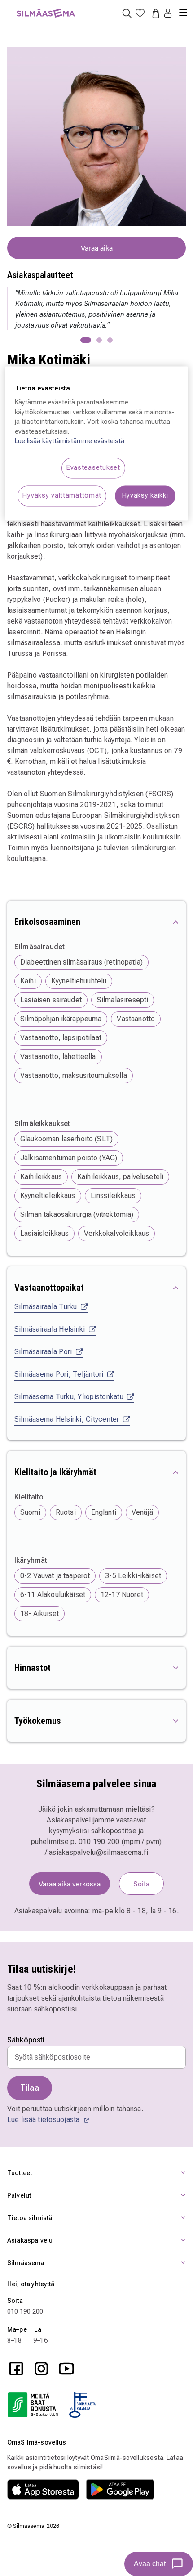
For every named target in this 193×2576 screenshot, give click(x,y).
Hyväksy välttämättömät (62, 496)
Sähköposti (26, 2040)
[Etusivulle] (46, 8)
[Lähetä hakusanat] (127, 13)
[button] (168, 14)
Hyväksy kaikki (145, 496)
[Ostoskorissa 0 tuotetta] (154, 13)
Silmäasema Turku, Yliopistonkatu (69, 1397)
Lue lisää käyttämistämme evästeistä (70, 442)
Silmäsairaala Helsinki (50, 1329)
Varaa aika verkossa (70, 1883)
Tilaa (30, 2088)
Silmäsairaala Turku (46, 1307)
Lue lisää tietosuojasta (44, 2120)
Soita (141, 1883)
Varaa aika (97, 248)
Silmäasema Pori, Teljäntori (59, 1374)
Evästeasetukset (93, 468)
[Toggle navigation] (183, 9)
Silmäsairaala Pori (43, 1352)
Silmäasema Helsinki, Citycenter (67, 1419)
